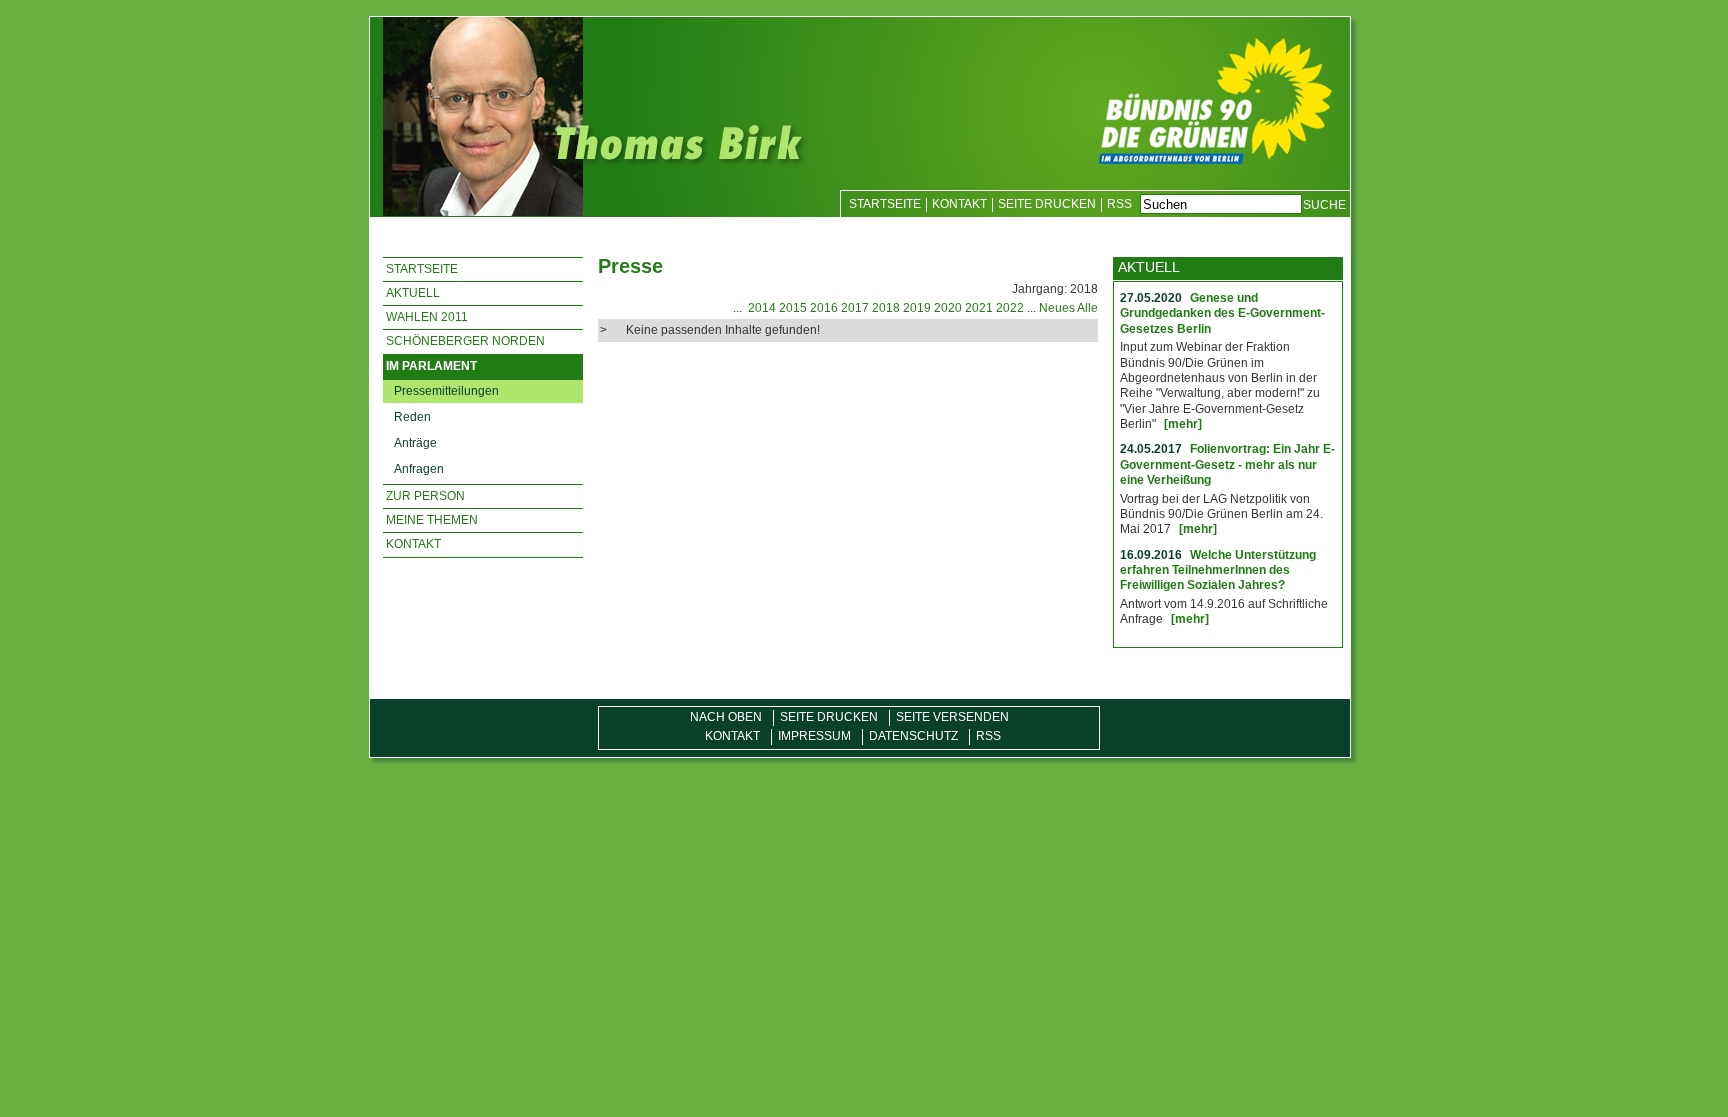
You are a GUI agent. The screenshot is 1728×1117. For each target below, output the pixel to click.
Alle (1087, 308)
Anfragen (419, 469)
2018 (886, 308)
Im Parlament (431, 366)
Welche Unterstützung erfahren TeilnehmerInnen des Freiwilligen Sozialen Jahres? (1218, 570)
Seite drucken (1047, 204)
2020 (948, 308)
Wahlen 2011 (427, 317)
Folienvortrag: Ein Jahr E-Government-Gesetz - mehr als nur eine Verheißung (1227, 464)
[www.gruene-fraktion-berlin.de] (1244, 97)
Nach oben (726, 717)
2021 (979, 308)
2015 (793, 308)
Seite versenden (952, 717)
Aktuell (413, 293)
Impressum (814, 736)
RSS (1119, 204)
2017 (855, 308)
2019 (917, 308)
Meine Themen (432, 520)
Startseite (885, 204)
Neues (1057, 308)
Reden (412, 417)
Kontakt (959, 204)
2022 (1010, 308)
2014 (762, 308)
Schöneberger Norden (465, 341)
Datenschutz (913, 736)
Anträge (415, 443)
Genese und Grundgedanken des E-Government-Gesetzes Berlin (1222, 313)
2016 (824, 308)
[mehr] (1183, 424)
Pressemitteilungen (446, 391)
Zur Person (425, 496)
